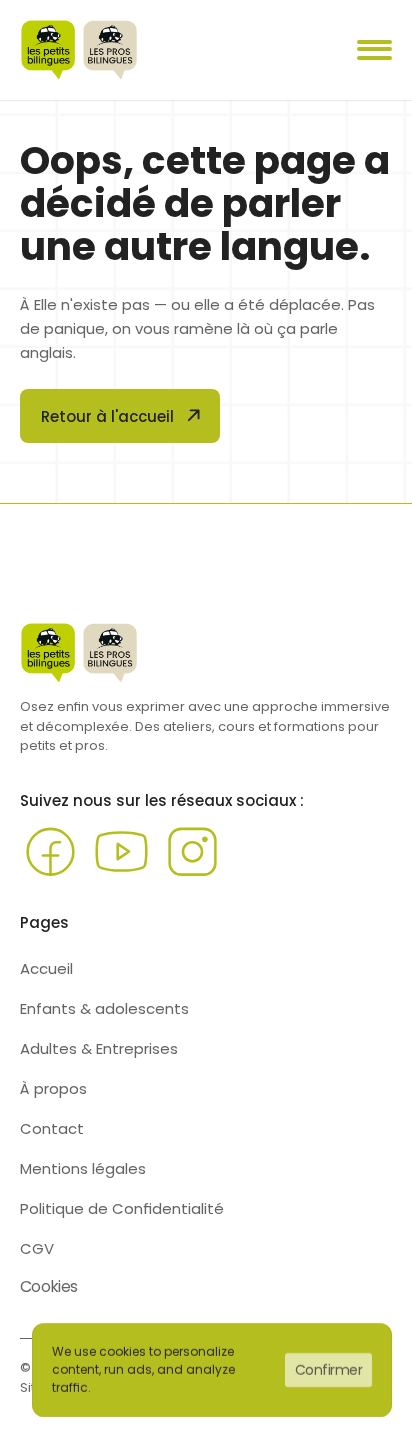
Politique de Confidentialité (122, 1208)
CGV (37, 1248)
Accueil (46, 968)
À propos (53, 1088)
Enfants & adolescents (104, 1008)
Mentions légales (83, 1168)
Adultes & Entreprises (99, 1048)
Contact (52, 1128)
